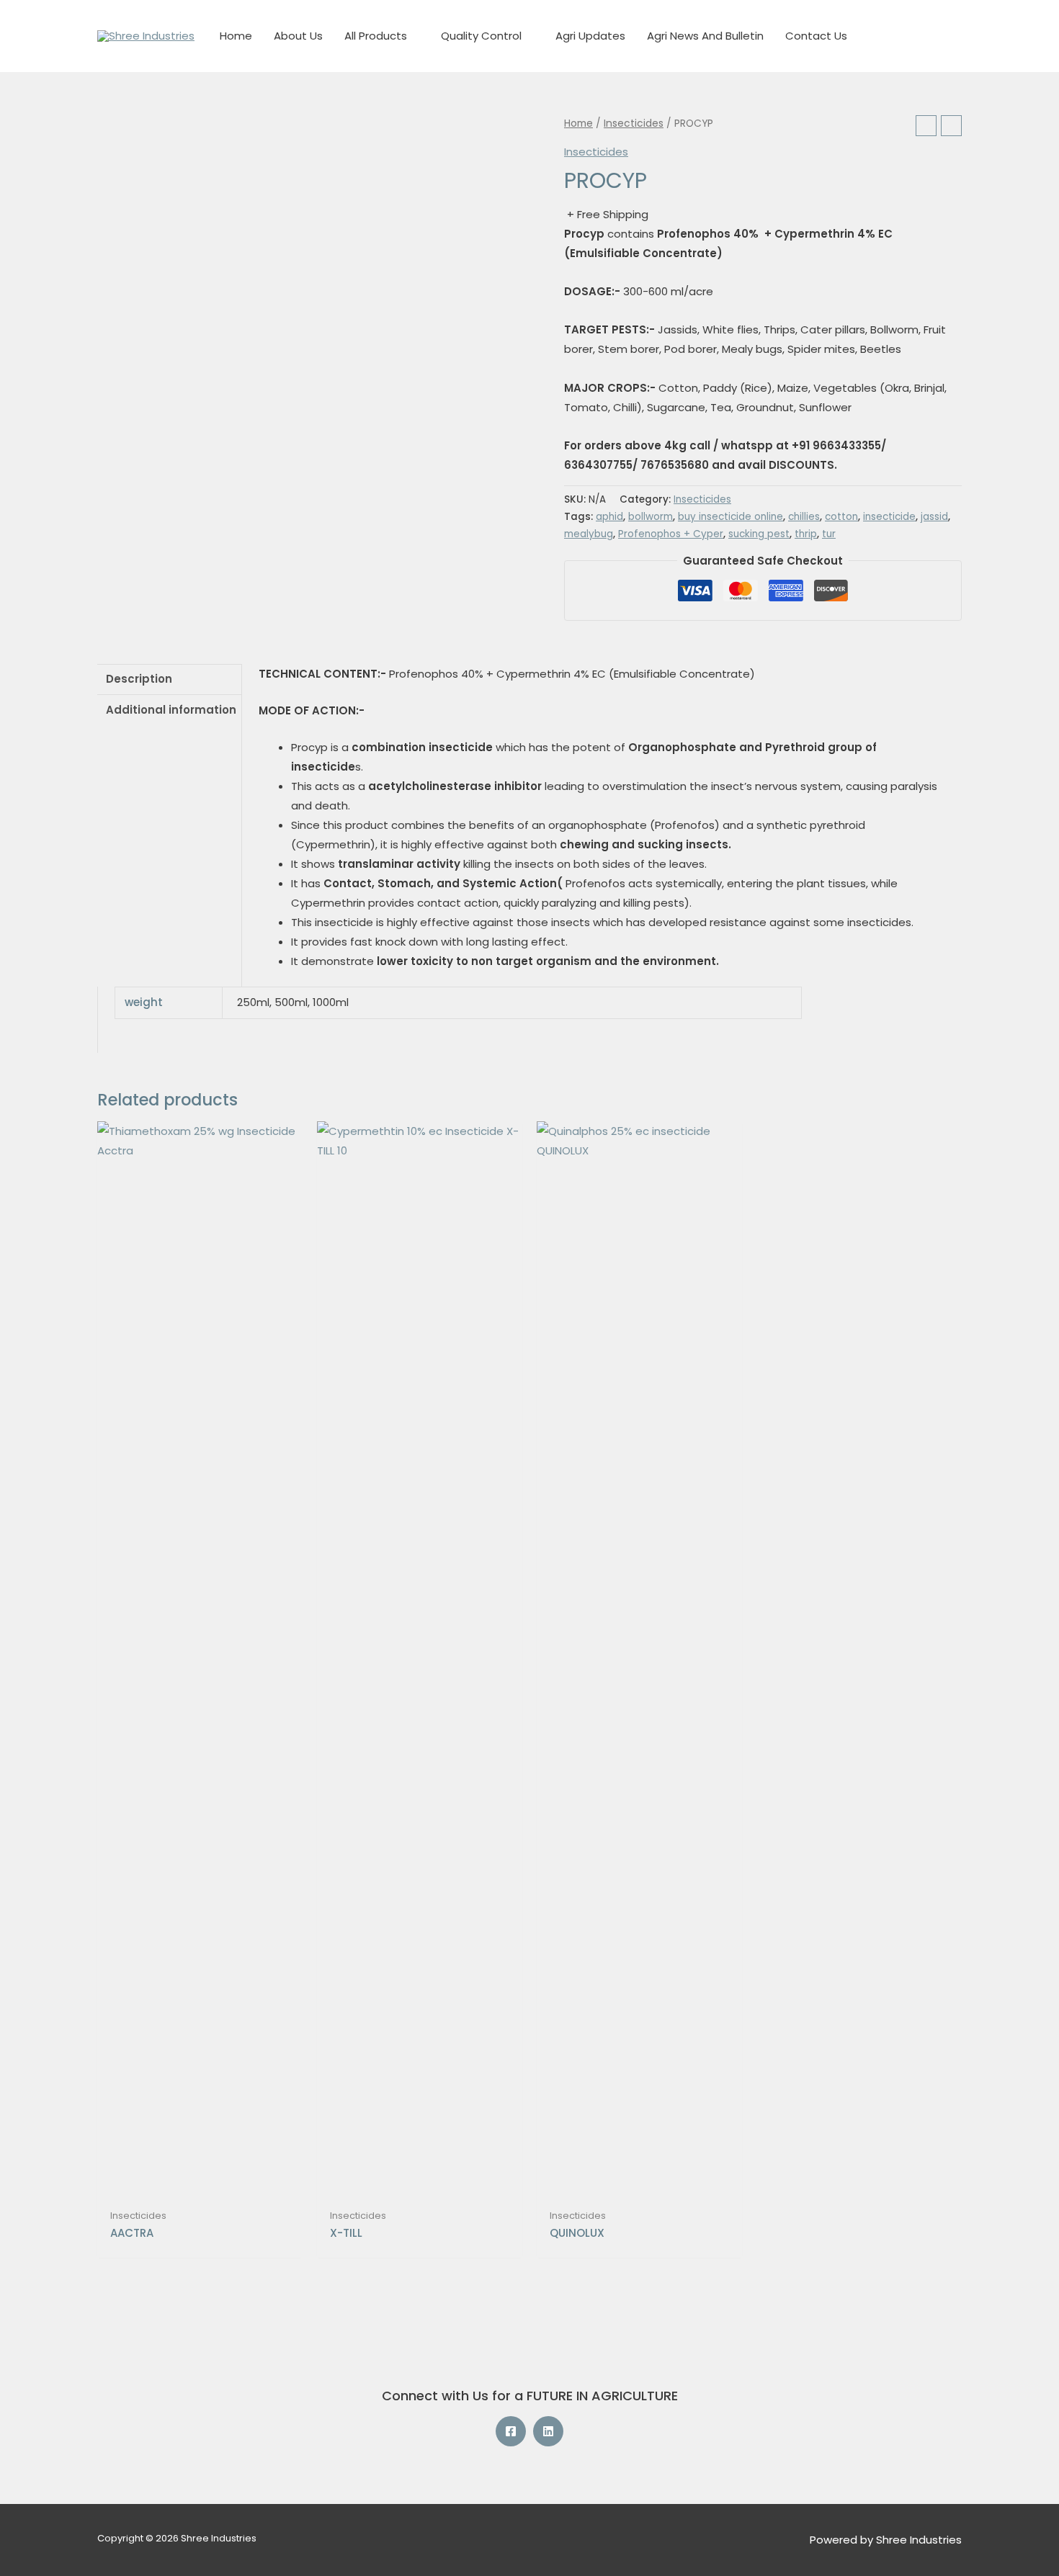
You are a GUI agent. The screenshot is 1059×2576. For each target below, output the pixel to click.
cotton (841, 517)
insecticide (889, 517)
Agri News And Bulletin (705, 36)
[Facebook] (511, 2431)
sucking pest (759, 534)
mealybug (589, 534)
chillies (804, 517)
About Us (298, 36)
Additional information (171, 710)
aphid (609, 517)
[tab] (169, 679)
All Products (376, 36)
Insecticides (634, 124)
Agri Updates (590, 36)
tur (829, 534)
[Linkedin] (548, 2431)
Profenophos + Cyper (671, 534)
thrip (806, 534)
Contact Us (816, 36)
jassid (934, 517)
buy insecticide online (730, 517)
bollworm (651, 517)
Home (236, 36)
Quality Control (481, 36)
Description (139, 679)
